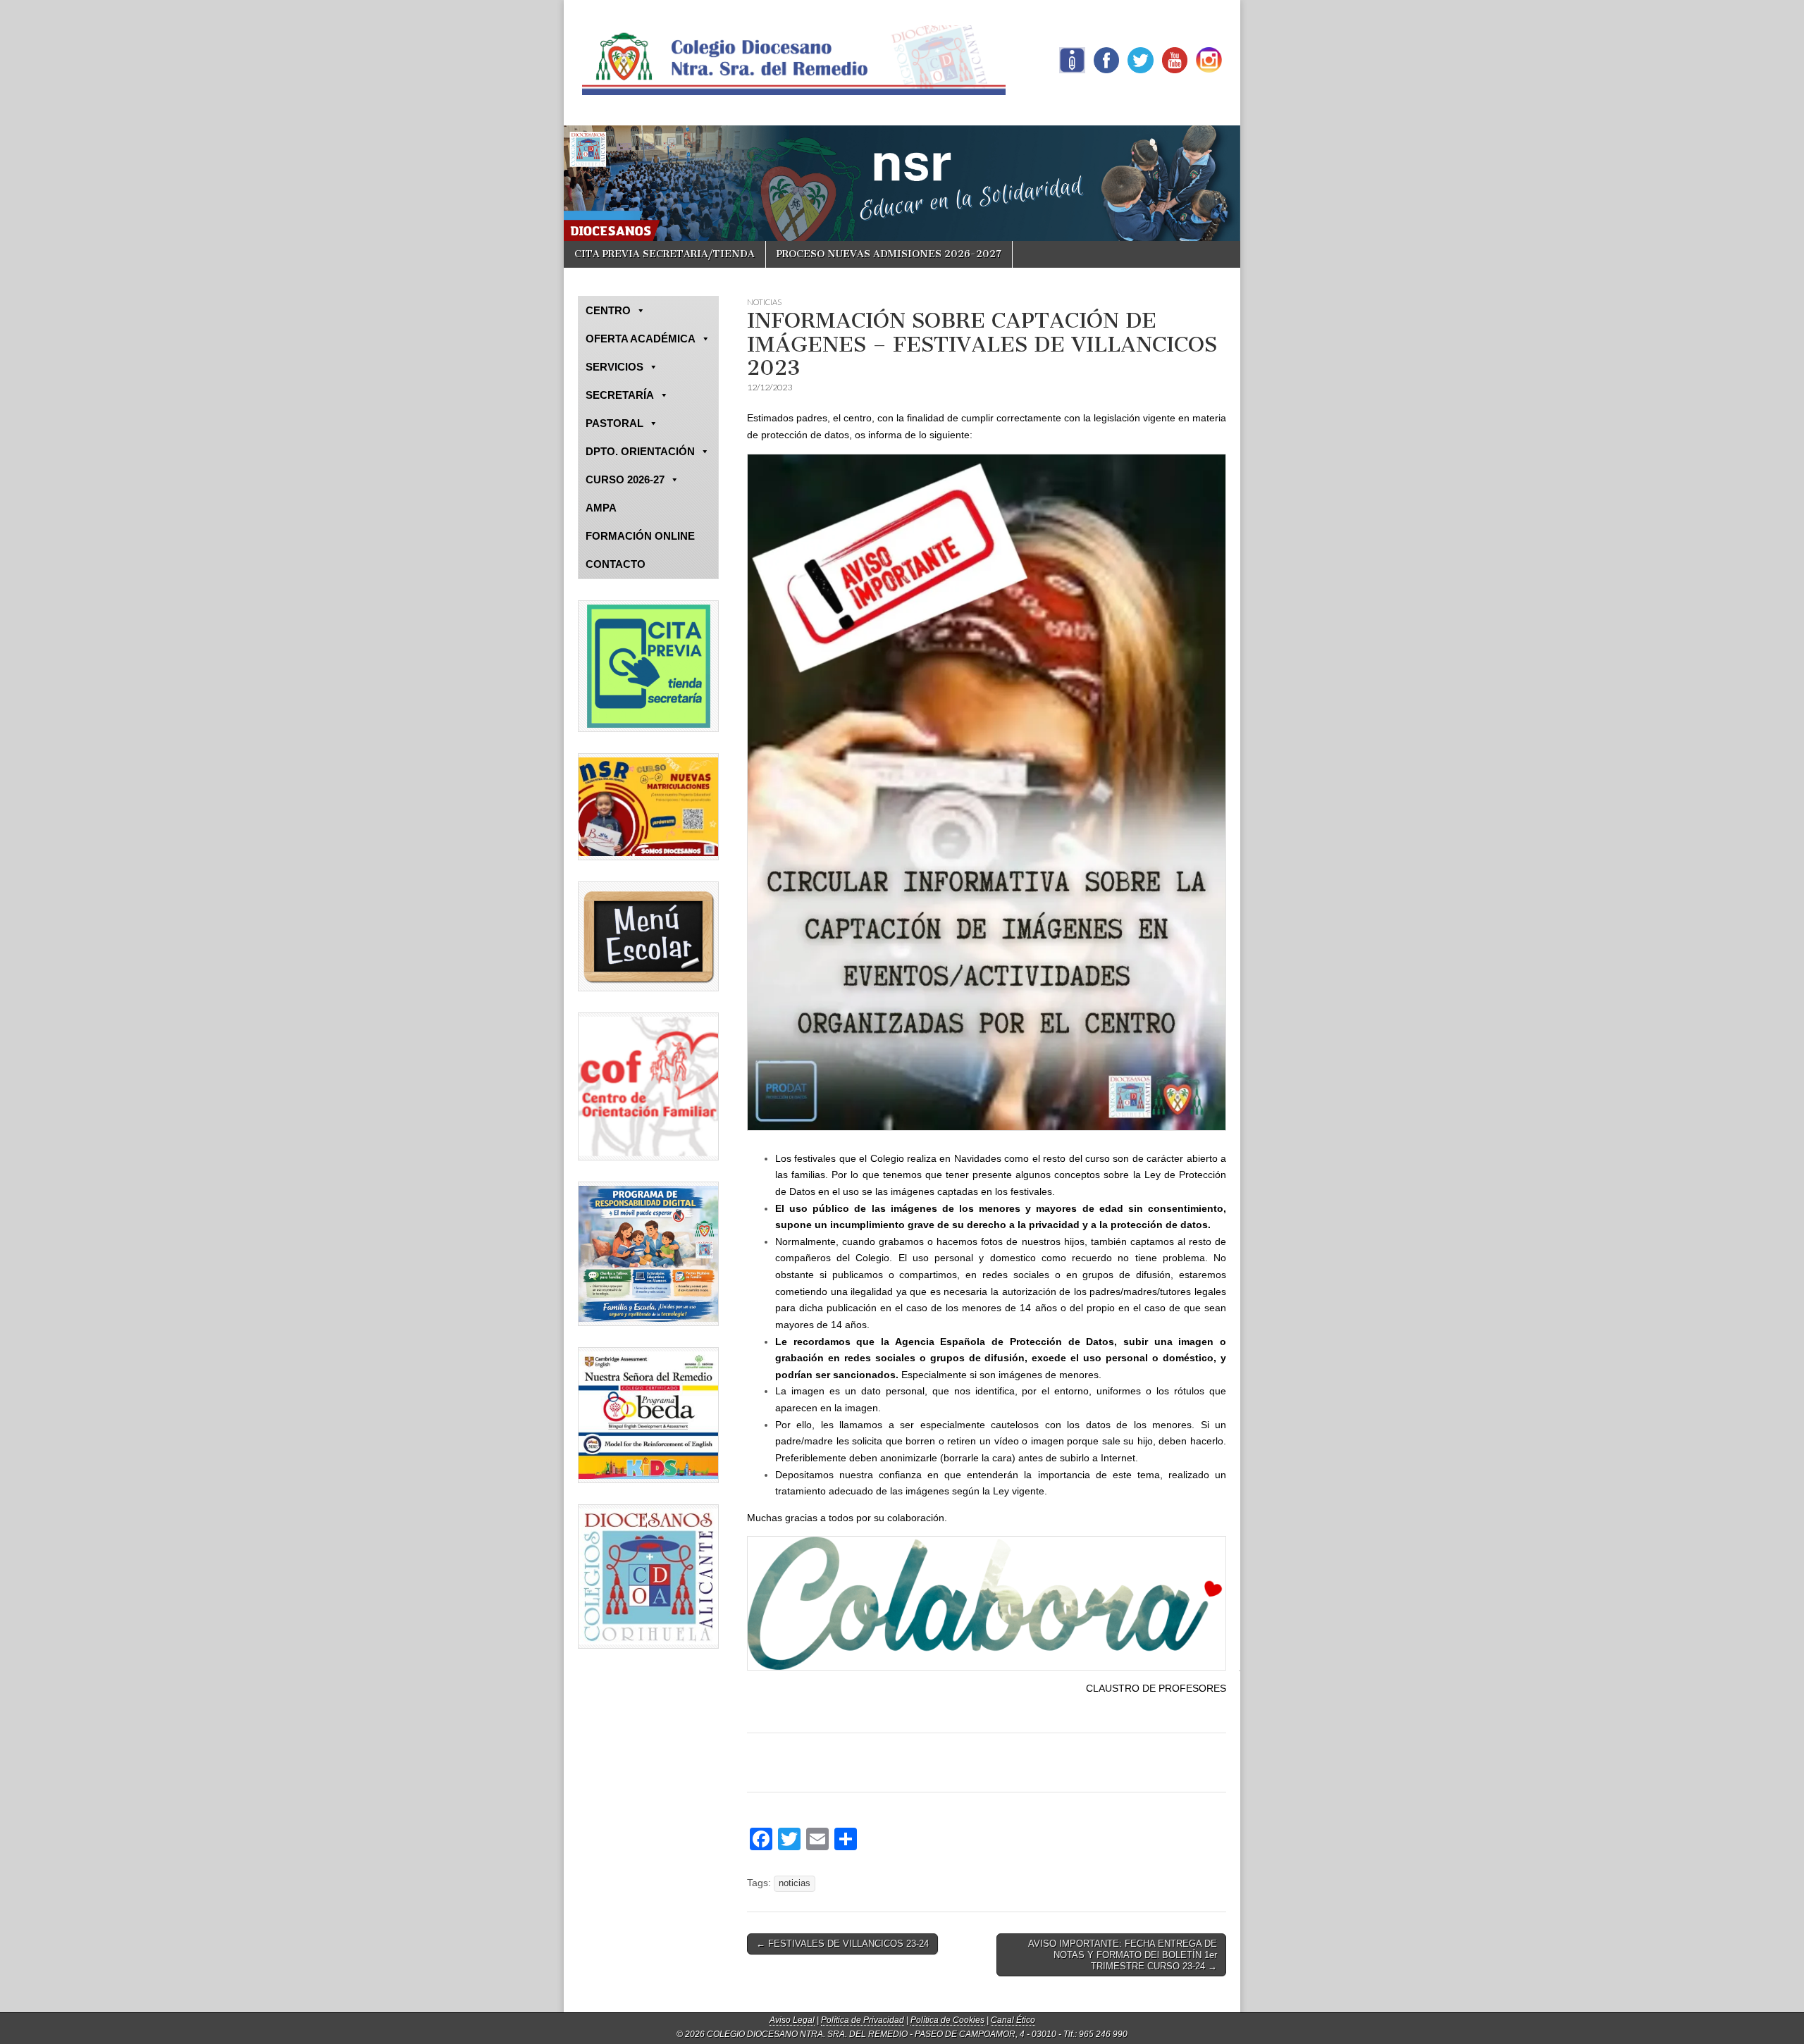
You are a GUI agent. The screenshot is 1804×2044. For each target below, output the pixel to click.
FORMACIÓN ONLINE (640, 536)
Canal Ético (1013, 2020)
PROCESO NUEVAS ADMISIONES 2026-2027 (889, 254)
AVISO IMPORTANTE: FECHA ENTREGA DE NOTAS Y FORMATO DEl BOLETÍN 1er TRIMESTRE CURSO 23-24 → (1123, 1955)
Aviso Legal (792, 2020)
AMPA (601, 508)
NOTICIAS (764, 302)
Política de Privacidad (863, 2020)
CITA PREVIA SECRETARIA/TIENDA (665, 254)
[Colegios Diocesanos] (648, 1577)
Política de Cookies (947, 2020)
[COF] (648, 1086)
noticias (795, 1883)
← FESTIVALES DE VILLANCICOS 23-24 (842, 1944)
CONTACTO (616, 564)
